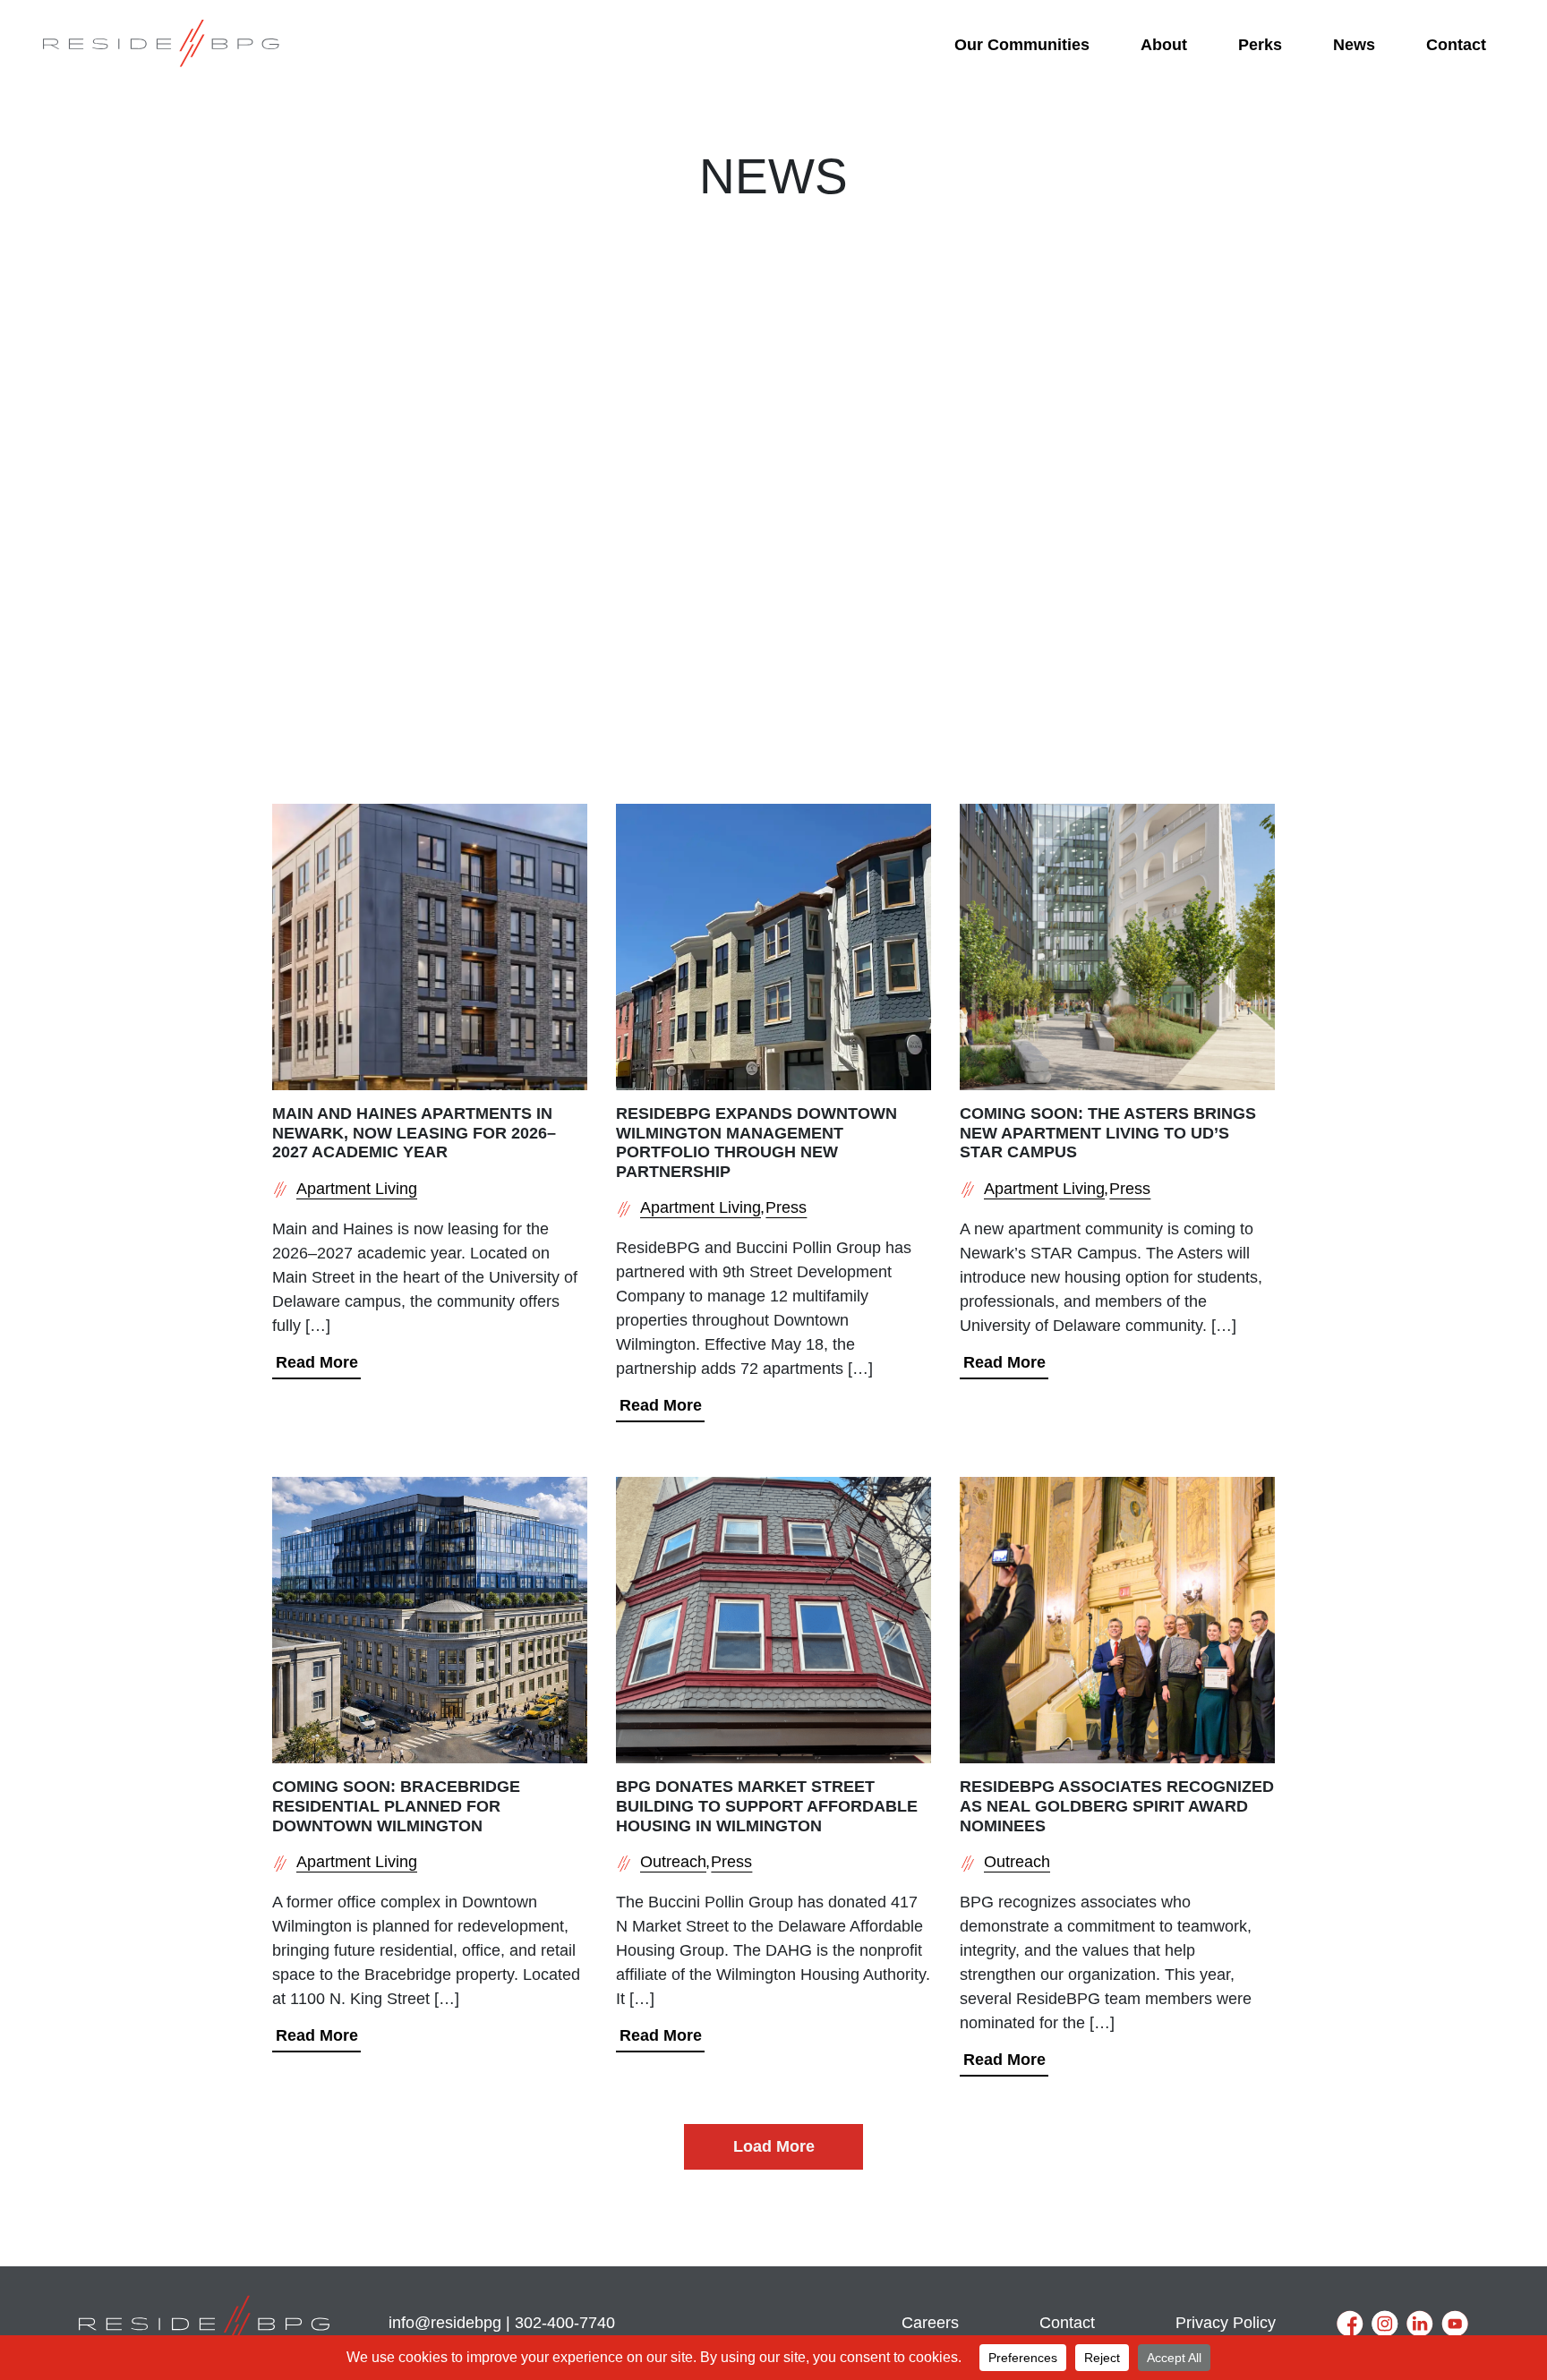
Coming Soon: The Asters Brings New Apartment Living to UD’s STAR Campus (1108, 1133)
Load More (774, 2146)
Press (786, 1207)
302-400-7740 (565, 2323)
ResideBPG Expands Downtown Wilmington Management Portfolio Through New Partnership (756, 1143)
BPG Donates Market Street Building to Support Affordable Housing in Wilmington (767, 1806)
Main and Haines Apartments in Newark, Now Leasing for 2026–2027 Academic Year (414, 1133)
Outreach (673, 1862)
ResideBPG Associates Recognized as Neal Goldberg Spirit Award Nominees (1117, 1806)
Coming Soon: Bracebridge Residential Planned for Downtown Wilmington (396, 1806)
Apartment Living (357, 1189)
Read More (317, 1362)
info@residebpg (445, 2323)
